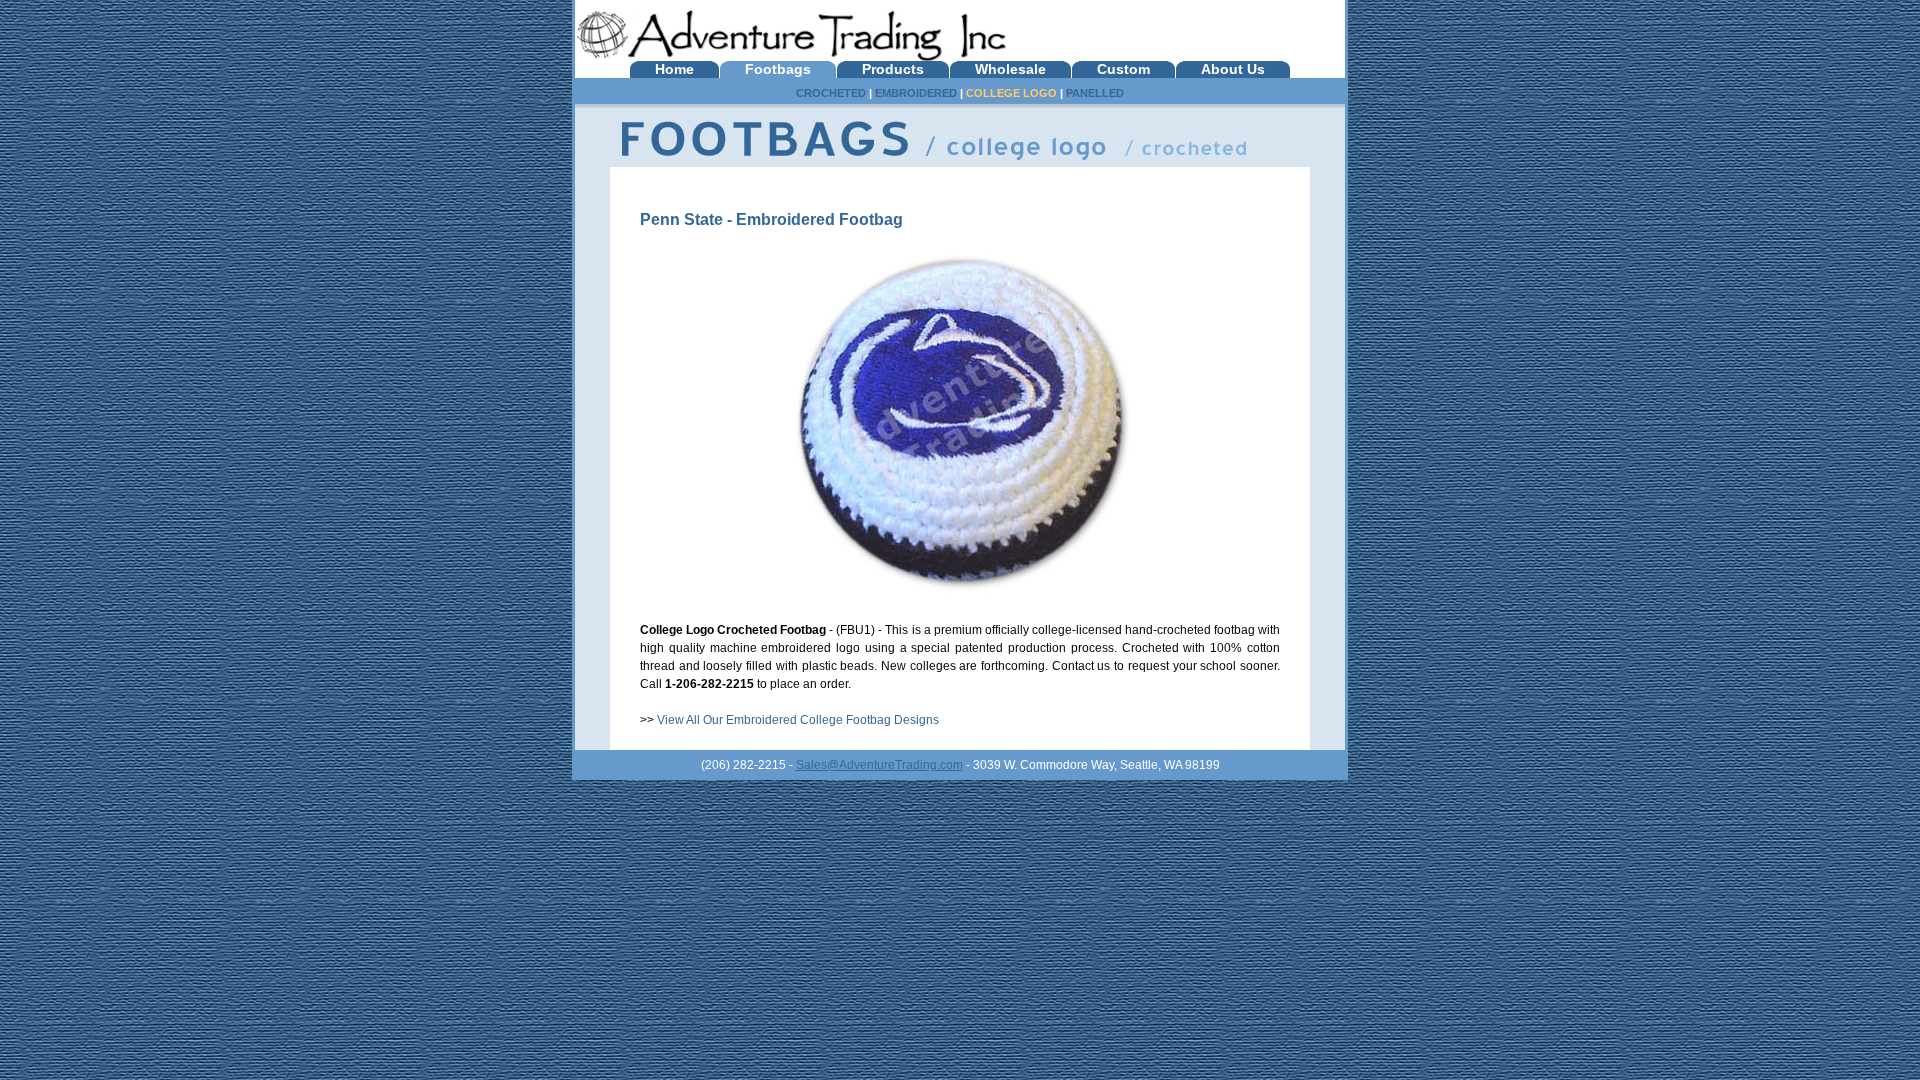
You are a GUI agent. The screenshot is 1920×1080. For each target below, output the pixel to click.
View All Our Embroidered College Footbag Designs (798, 720)
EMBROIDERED (916, 93)
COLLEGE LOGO (1011, 93)
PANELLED (1095, 93)
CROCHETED (831, 93)
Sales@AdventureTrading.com (879, 765)
